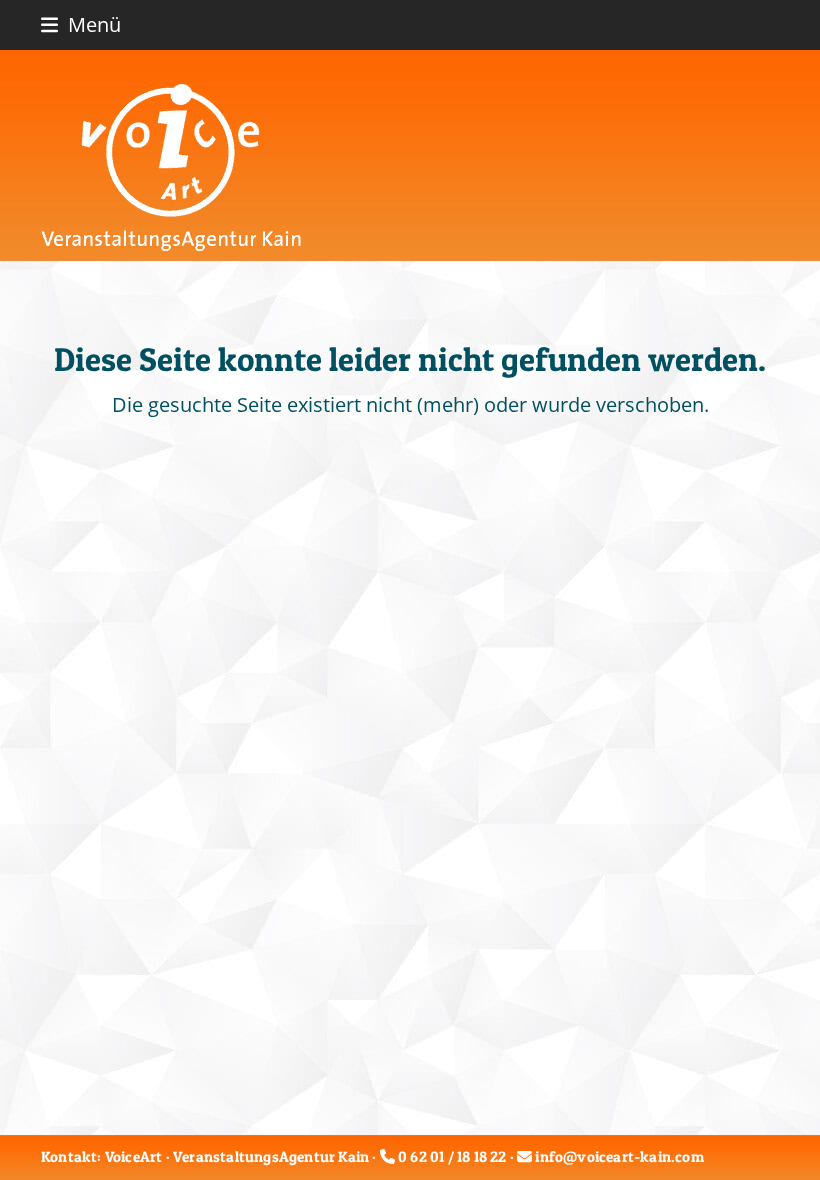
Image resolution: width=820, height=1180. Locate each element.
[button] (81, 24)
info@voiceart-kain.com (619, 1156)
